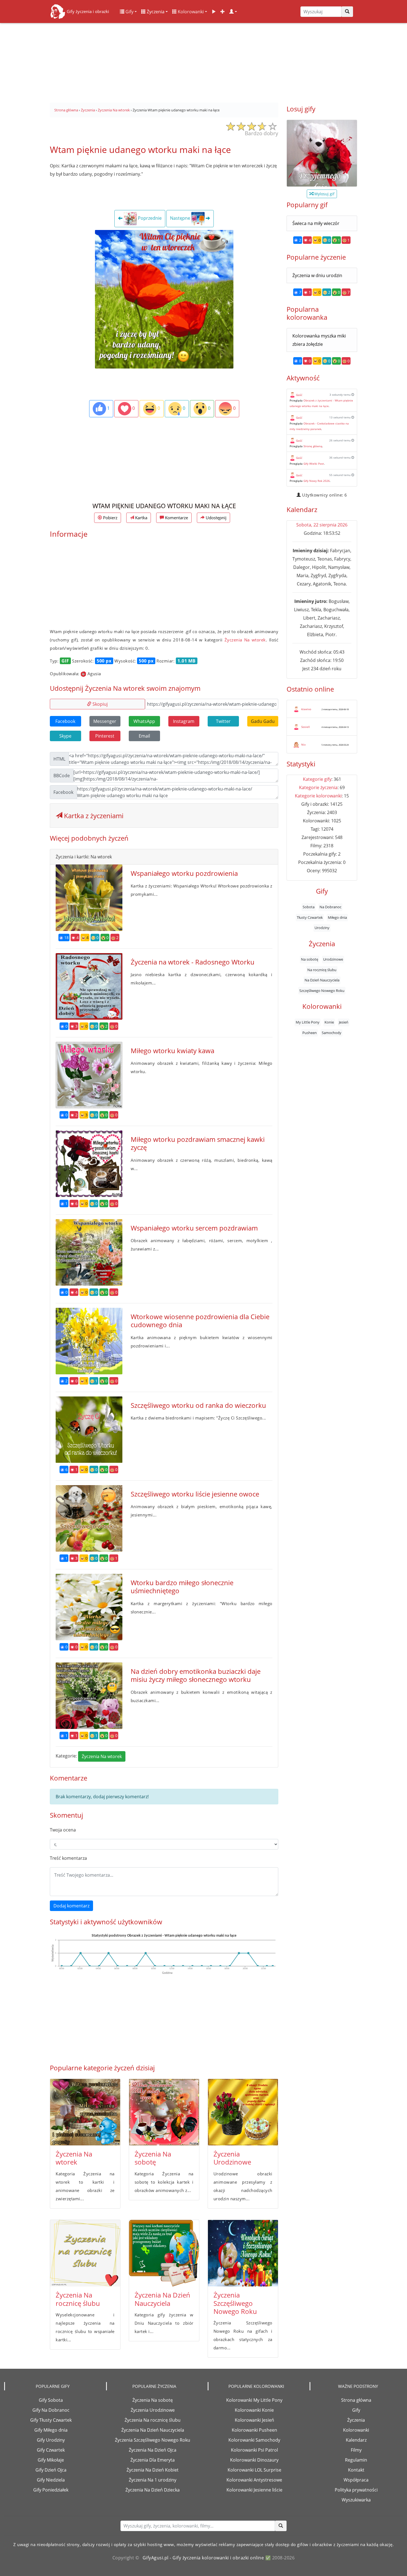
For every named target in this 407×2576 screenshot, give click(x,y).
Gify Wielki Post (314, 464)
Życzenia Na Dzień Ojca (153, 2450)
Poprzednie (149, 218)
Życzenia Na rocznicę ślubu (78, 2299)
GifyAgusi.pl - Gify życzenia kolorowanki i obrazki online (203, 2558)
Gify (129, 12)
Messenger (105, 721)
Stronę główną (313, 446)
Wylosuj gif (324, 194)
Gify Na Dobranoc (51, 2410)
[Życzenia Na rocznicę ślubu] (85, 2253)
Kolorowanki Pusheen (254, 2430)
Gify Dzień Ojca (51, 2470)
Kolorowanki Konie (254, 2410)
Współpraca (356, 2480)
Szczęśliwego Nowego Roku (322, 990)
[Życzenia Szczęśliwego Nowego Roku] (243, 2253)
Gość (299, 395)
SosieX (306, 727)
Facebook (65, 721)
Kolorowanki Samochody (254, 2440)
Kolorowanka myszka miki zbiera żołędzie (319, 340)
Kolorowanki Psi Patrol (254, 2450)
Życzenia (155, 12)
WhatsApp (144, 721)
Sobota (309, 907)
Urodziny (322, 928)
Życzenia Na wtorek (245, 640)
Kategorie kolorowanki (318, 796)
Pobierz (110, 518)
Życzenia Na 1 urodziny (153, 2480)
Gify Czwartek (51, 2450)
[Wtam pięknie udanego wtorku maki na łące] (164, 299)
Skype (65, 736)
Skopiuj (100, 704)
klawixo (306, 709)
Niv (303, 745)
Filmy (356, 2450)
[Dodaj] (223, 12)
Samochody (332, 1032)
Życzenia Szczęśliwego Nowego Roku (235, 2303)
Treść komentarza (68, 1858)
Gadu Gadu (263, 721)
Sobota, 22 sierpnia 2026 (322, 525)
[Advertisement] (203, 61)
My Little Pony (308, 1022)
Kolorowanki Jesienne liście (254, 2490)
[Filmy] (214, 12)
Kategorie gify (317, 779)
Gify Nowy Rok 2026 (317, 481)
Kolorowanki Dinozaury (254, 2460)
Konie (329, 1022)
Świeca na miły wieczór (316, 223)
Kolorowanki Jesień (254, 2420)
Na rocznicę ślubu (322, 969)
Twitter (223, 721)
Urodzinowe (333, 959)
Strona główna (356, 2400)
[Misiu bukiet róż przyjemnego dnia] (322, 153)
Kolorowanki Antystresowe (254, 2480)
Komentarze (176, 518)
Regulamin (356, 2460)
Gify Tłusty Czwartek (51, 2420)
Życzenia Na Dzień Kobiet (153, 2470)
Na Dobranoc (330, 907)
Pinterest (105, 736)
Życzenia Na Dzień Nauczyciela (162, 2299)
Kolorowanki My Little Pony (254, 2400)
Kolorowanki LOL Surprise (254, 2470)
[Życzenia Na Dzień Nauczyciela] (164, 2253)
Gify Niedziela (51, 2480)
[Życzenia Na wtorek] (85, 2112)
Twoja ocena (63, 1830)
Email (144, 736)
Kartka (141, 518)
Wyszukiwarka (356, 2500)
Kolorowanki (190, 12)
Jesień (344, 1022)
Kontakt (356, 2470)
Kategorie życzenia (318, 787)
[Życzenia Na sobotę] (164, 2112)
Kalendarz (356, 2440)
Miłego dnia (337, 917)
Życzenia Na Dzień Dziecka (153, 2490)
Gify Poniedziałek (51, 2490)
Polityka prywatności (356, 2490)
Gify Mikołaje (51, 2460)
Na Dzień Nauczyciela (322, 980)
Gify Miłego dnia (51, 2430)
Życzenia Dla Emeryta (153, 2460)
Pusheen (310, 1032)
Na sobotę (310, 959)
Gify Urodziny (51, 2440)
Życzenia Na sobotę (153, 2158)
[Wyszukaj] (347, 12)
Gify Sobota (51, 2400)
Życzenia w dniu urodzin (317, 275)
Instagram (184, 721)
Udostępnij (216, 518)
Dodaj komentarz (71, 1906)
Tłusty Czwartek (310, 917)
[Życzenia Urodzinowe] (243, 2112)
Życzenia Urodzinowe (232, 2158)
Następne (181, 218)
